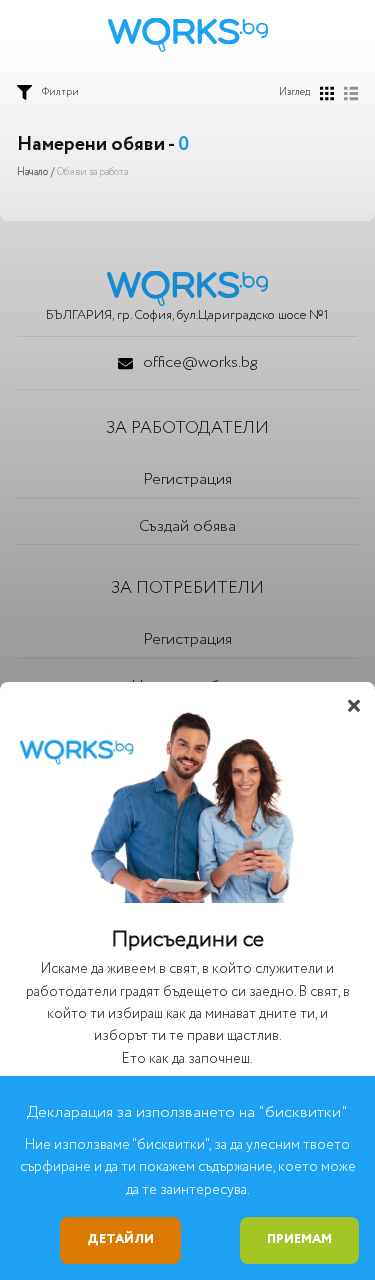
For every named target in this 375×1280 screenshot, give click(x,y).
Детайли (120, 1239)
